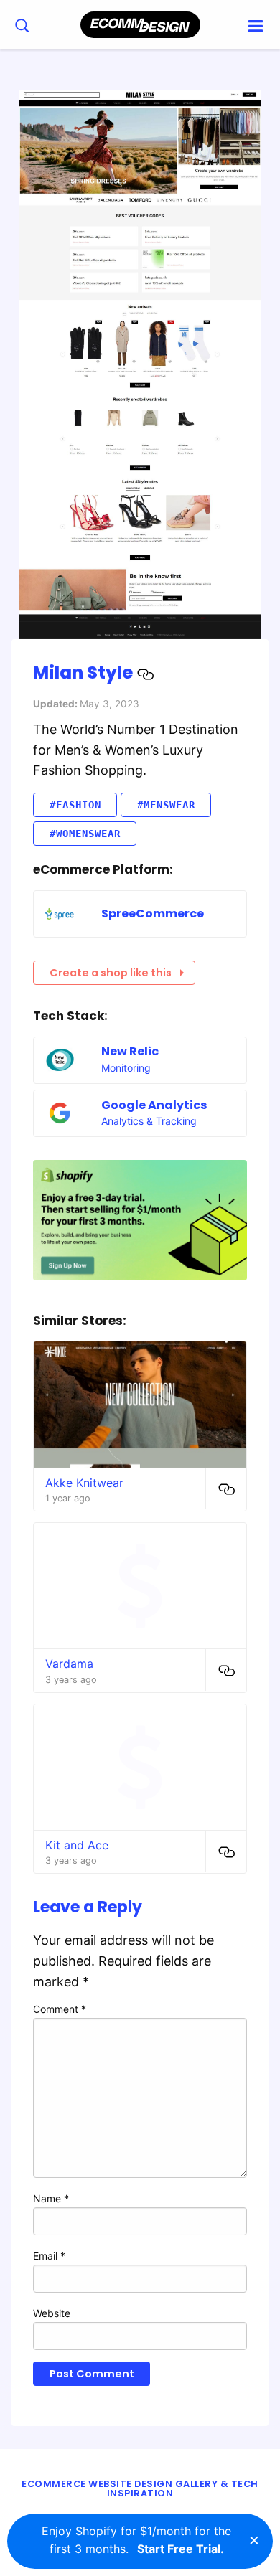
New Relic (130, 1051)
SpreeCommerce (153, 914)
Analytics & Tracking (149, 1121)
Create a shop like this (111, 973)
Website (52, 2313)
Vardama (69, 1664)
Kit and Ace (77, 1845)
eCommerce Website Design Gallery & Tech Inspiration (140, 2488)
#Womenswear (85, 834)
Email (49, 2256)
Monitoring (126, 1068)
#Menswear (166, 805)
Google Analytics (154, 1105)
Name (51, 2198)
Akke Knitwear (84, 1483)
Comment (60, 2009)
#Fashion (75, 805)
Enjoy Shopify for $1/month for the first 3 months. (136, 2540)
